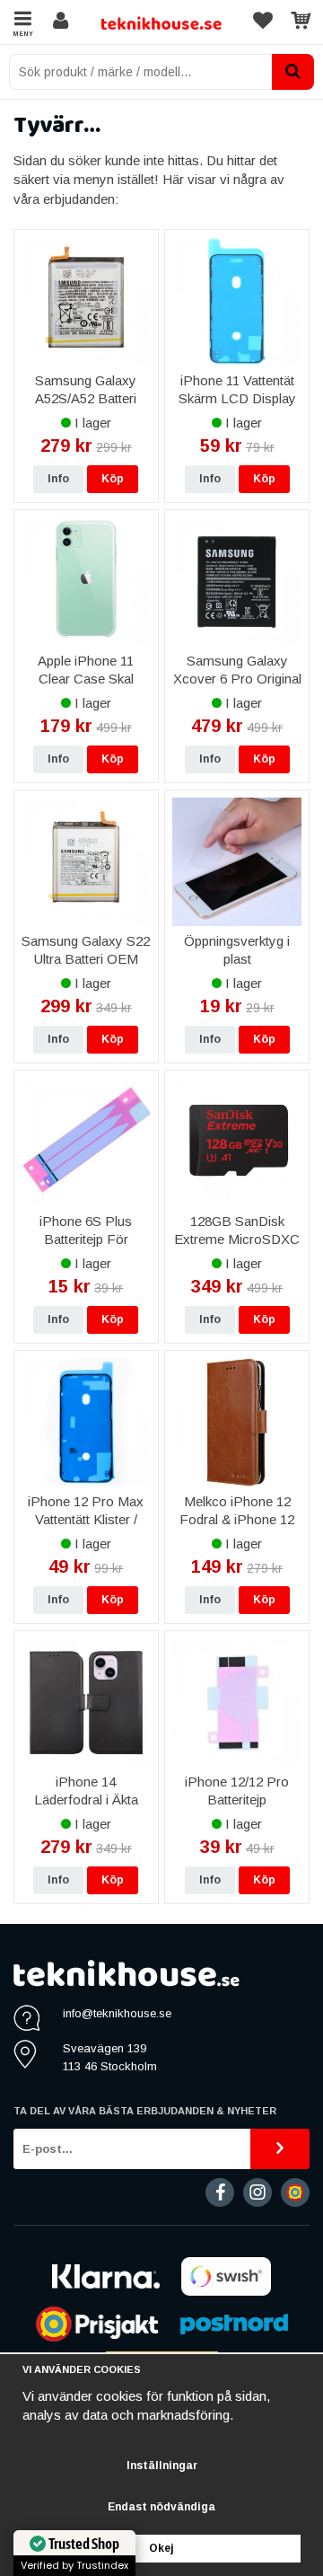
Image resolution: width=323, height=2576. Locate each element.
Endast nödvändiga (161, 2507)
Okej (161, 2548)
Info (58, 479)
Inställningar (162, 2466)
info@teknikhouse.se (117, 2013)
